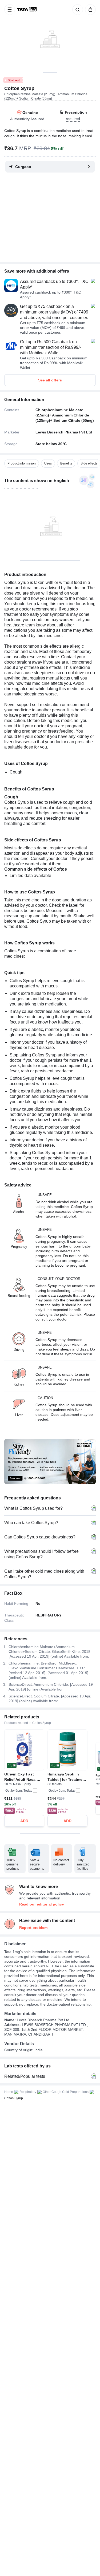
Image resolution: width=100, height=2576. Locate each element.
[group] (50, 36)
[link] (27, 10)
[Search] (77, 10)
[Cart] (89, 10)
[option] (22, 463)
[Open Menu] (10, 10)
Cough (16, 772)
